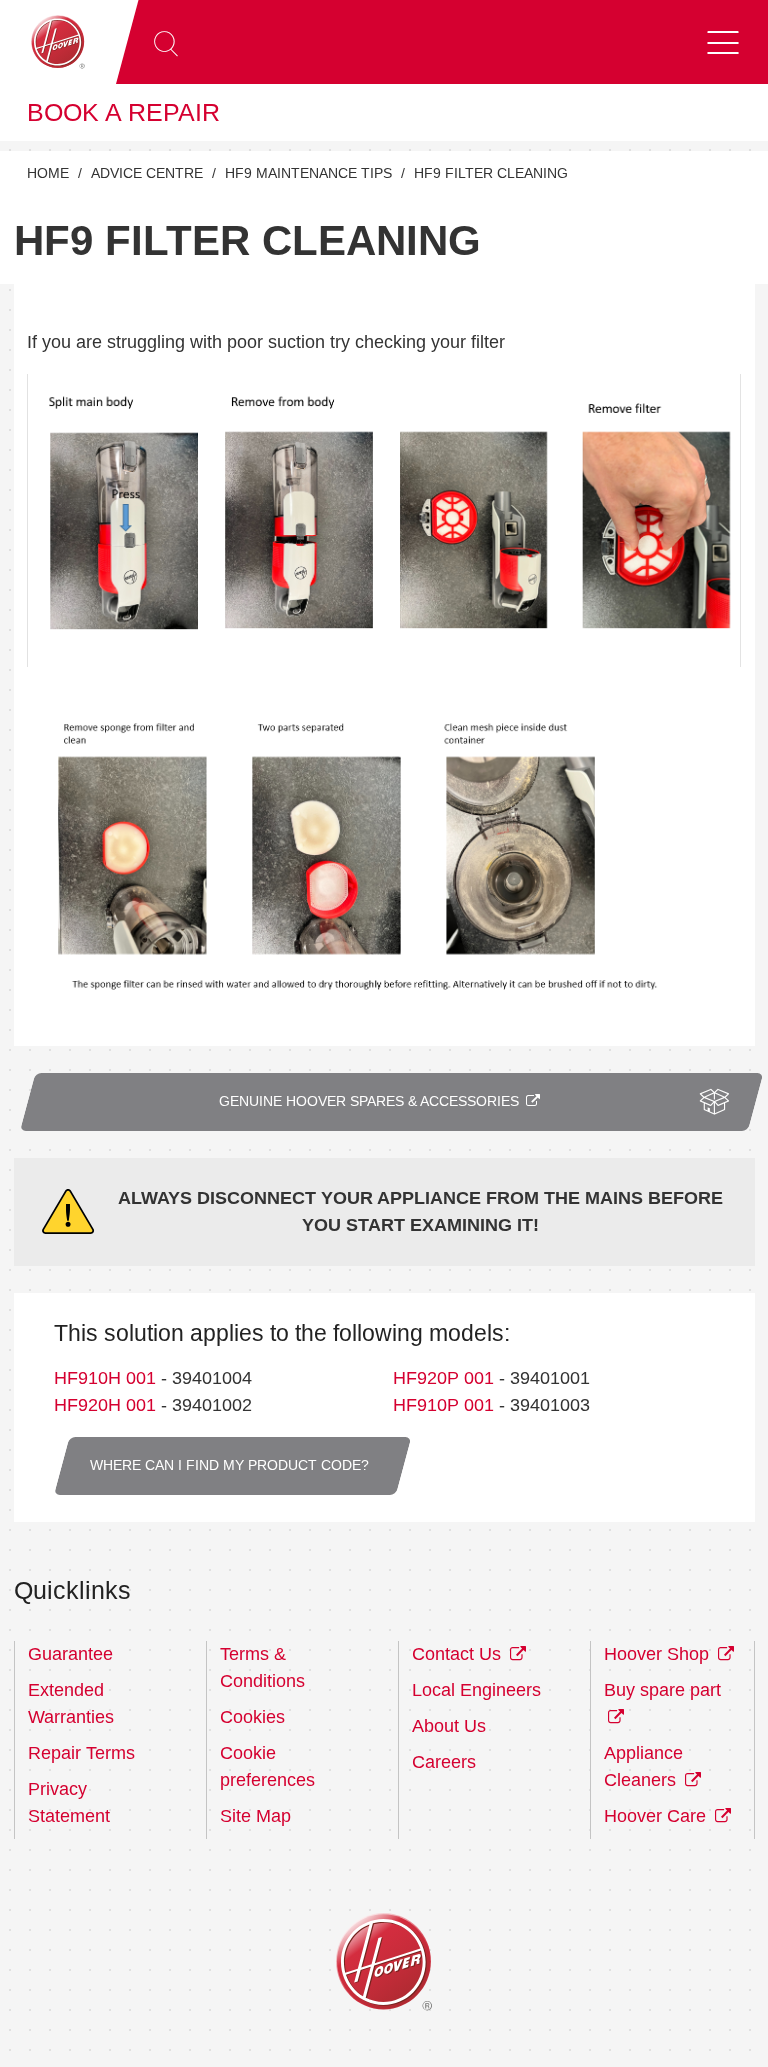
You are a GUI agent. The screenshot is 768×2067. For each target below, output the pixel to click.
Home (48, 173)
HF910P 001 (443, 1405)
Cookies (252, 1717)
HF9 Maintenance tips (308, 173)
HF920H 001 (105, 1405)
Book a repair (123, 112)
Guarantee (70, 1654)
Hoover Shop (659, 1654)
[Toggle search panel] (166, 42)
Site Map (255, 1816)
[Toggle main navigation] (723, 42)
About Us (449, 1726)
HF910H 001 (105, 1378)
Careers (444, 1762)
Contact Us (459, 1654)
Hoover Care (657, 1816)
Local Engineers (476, 1690)
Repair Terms (81, 1753)
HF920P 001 (443, 1378)
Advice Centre (147, 173)
